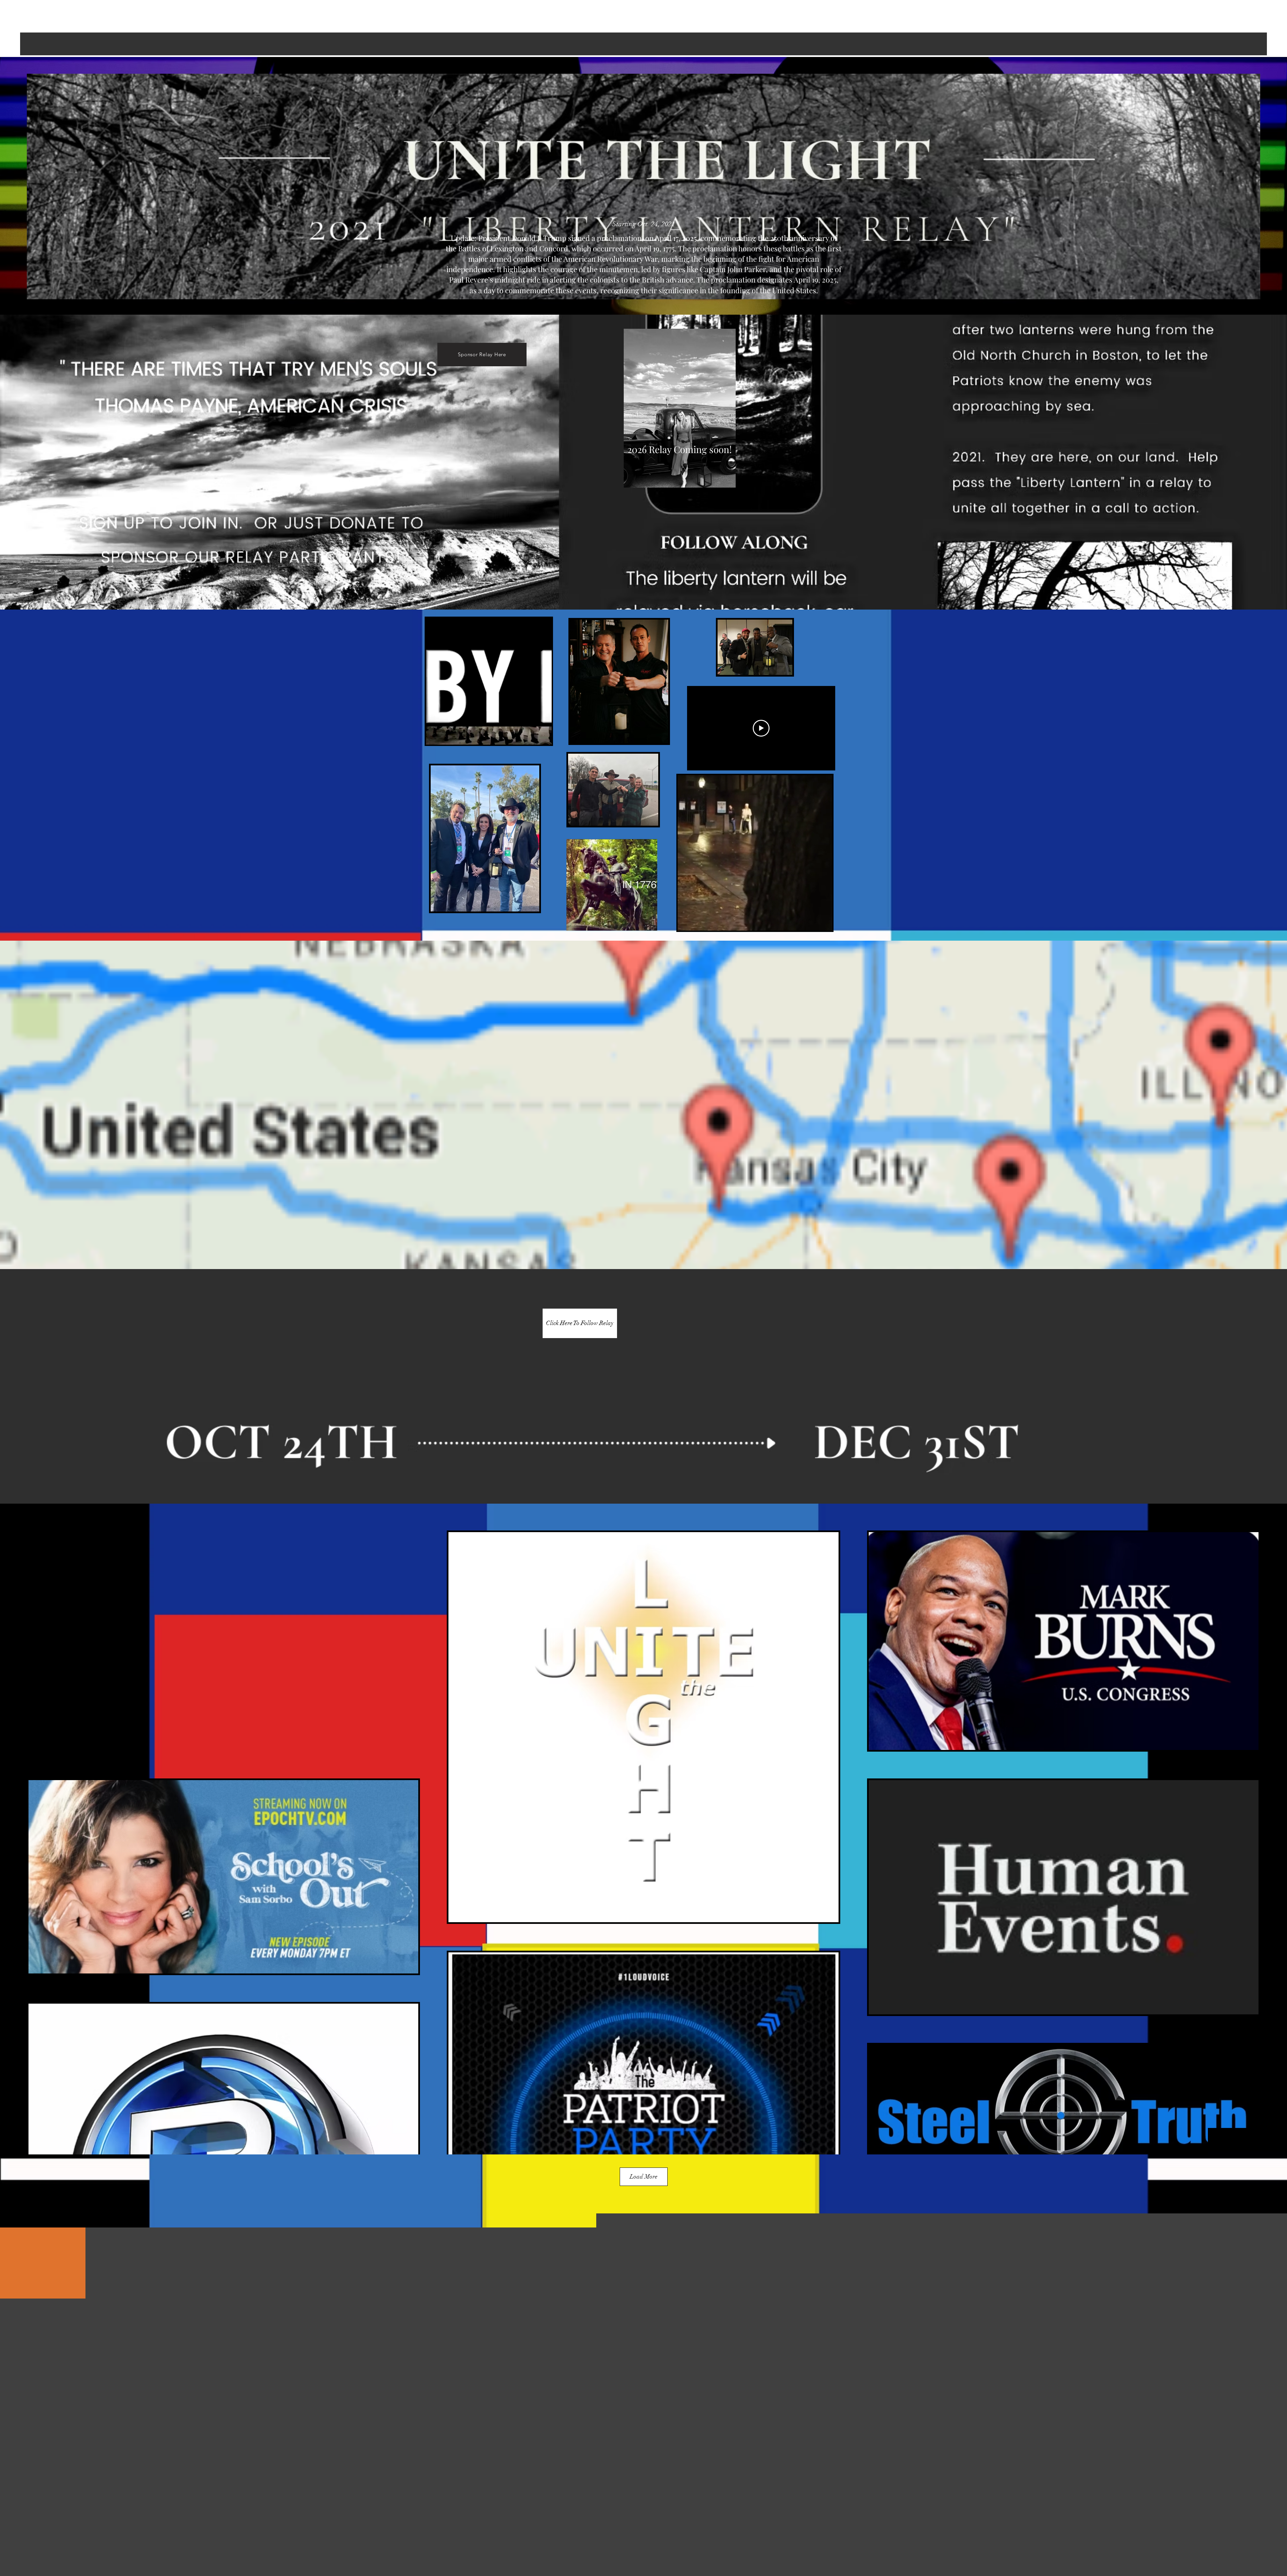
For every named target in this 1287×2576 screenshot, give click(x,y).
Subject (499, 2319)
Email (497, 2293)
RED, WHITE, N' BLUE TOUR (643, 7)
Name (498, 2267)
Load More (644, 2177)
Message (501, 2345)
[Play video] (761, 728)
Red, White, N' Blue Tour (642, 2479)
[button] (543, 737)
